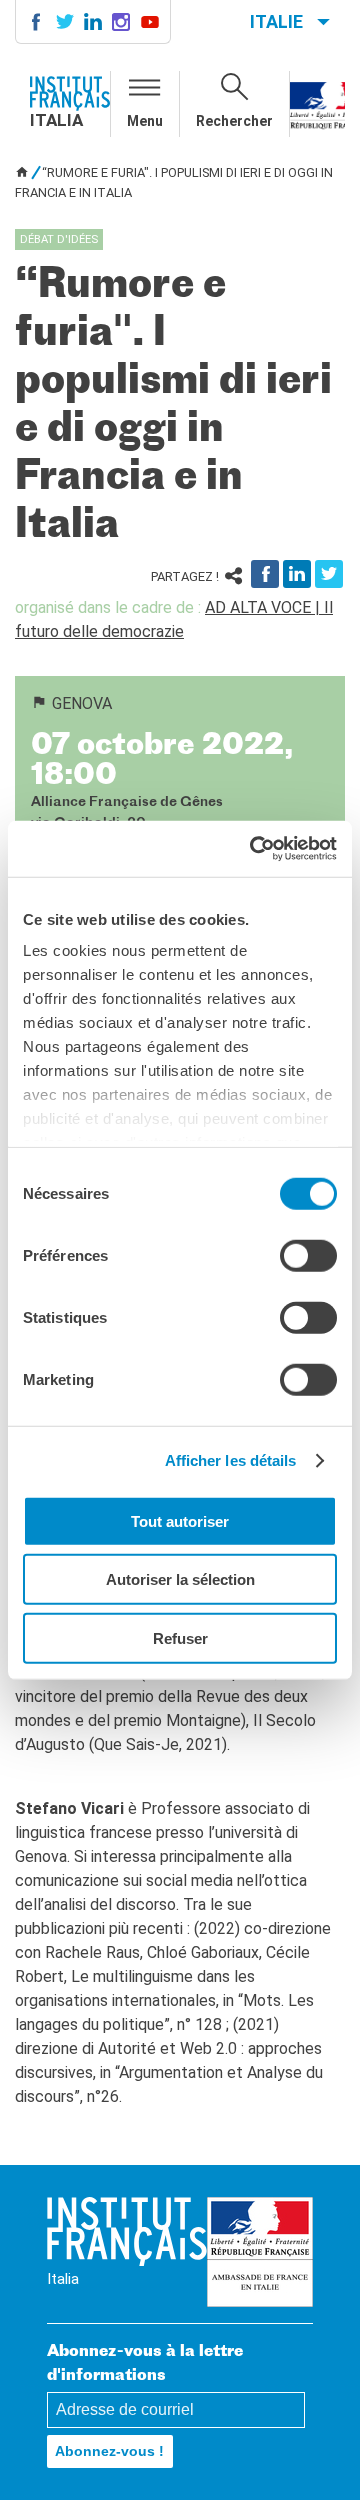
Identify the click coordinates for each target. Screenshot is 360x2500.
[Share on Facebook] (265, 574)
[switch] (308, 1255)
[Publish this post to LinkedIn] (297, 574)
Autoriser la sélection (180, 1579)
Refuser (180, 1637)
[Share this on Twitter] (329, 574)
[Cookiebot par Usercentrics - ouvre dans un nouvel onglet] (254, 849)
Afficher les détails (231, 1460)
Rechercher (234, 121)
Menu (145, 121)
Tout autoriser (180, 1520)
